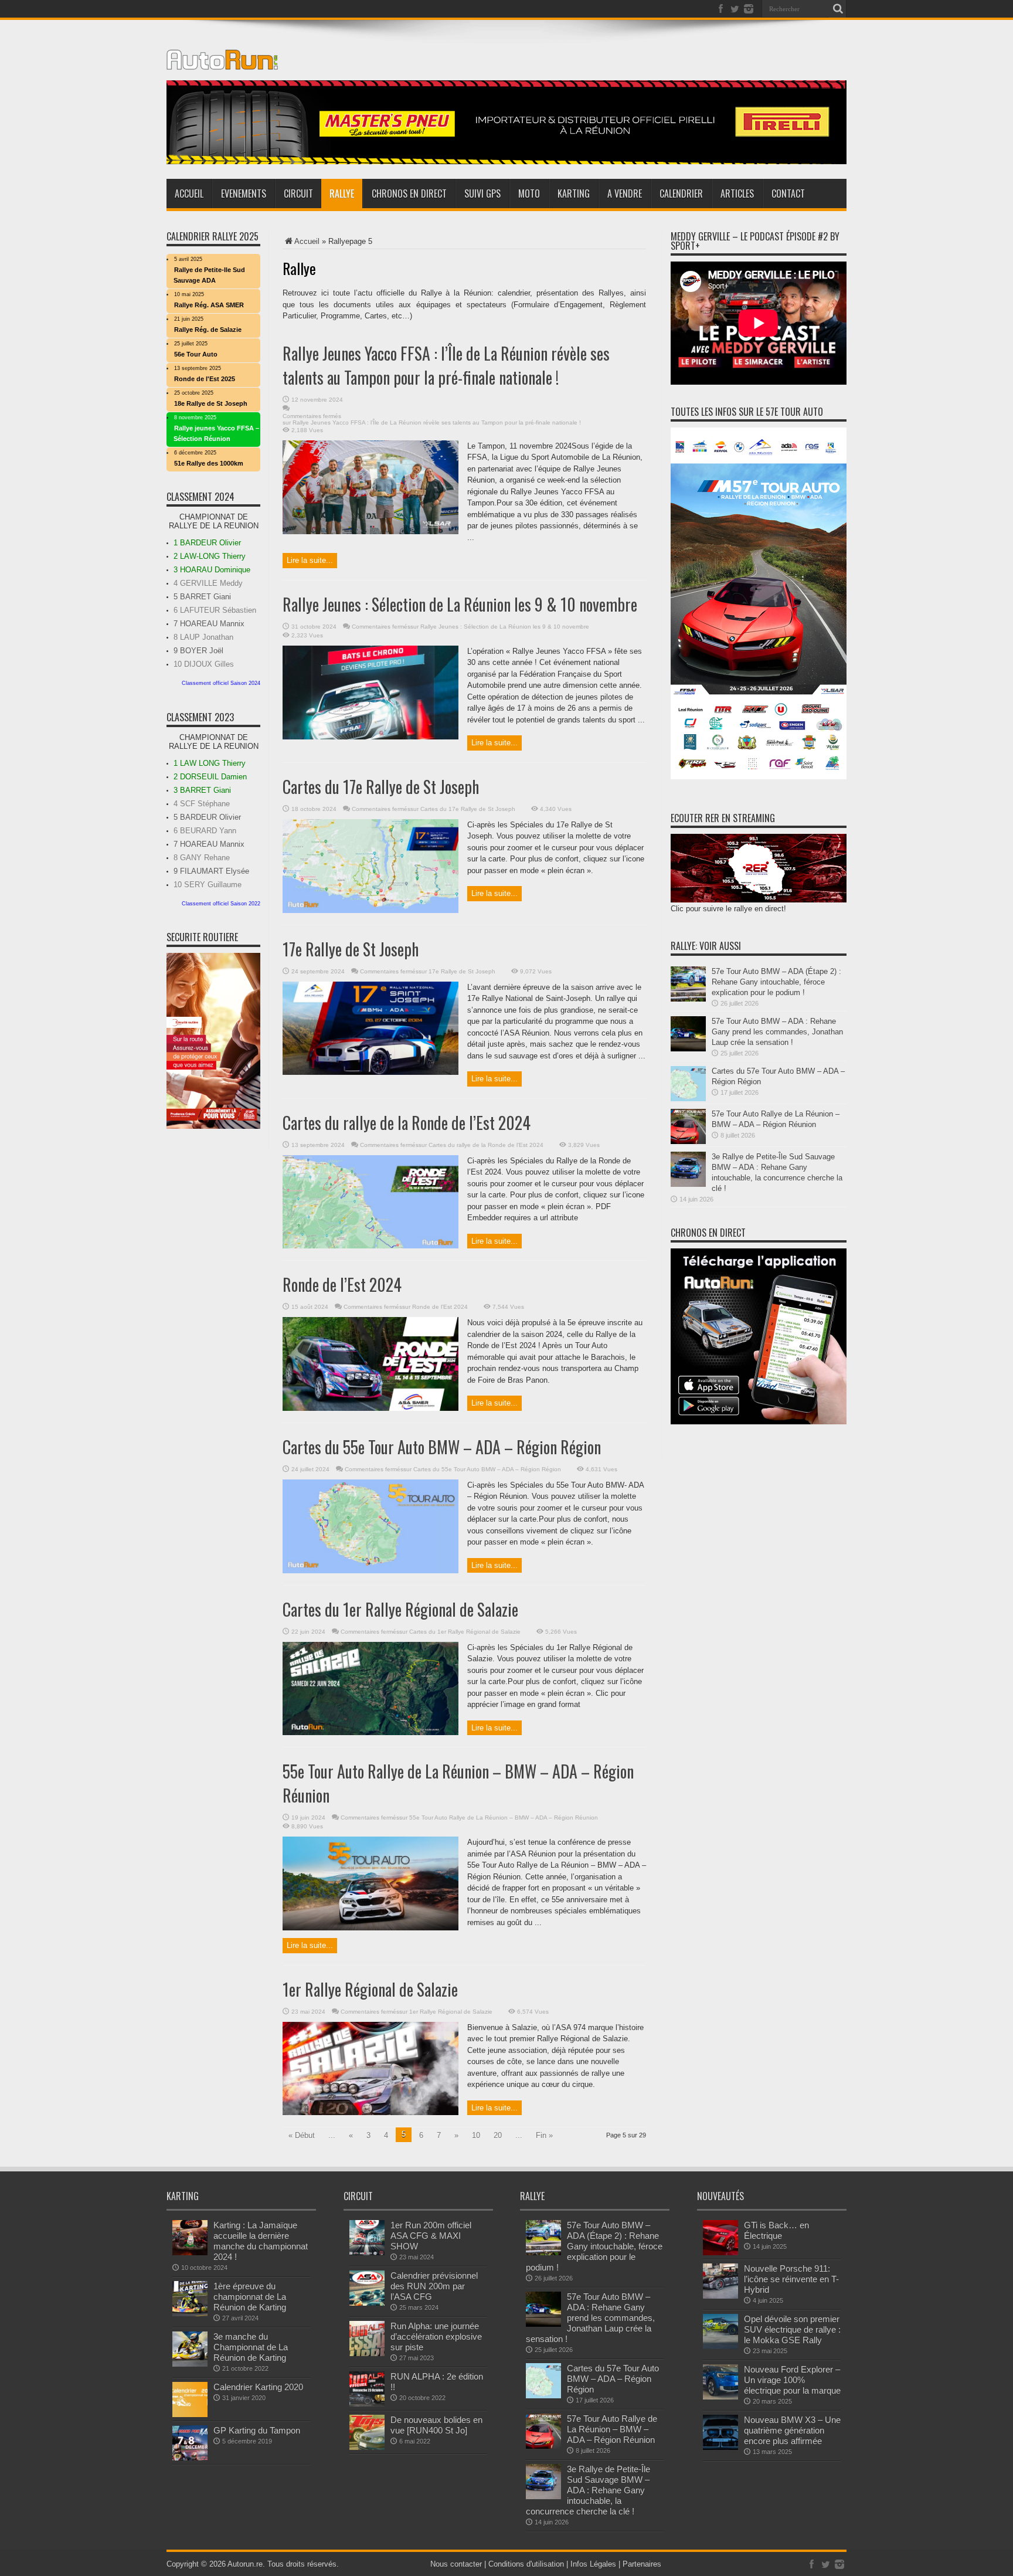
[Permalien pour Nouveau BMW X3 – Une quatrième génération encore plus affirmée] (720, 2447)
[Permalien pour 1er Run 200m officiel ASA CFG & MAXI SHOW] (367, 2253)
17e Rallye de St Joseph (351, 949)
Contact (788, 194)
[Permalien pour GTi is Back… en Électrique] (720, 2253)
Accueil (189, 194)
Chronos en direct (409, 194)
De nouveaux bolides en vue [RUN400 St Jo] (436, 2425)
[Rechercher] (838, 9)
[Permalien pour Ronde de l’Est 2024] (370, 1408)
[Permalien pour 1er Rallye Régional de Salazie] (370, 2112)
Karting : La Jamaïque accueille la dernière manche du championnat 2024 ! (261, 2241)
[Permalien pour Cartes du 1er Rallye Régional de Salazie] (370, 1732)
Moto (529, 194)
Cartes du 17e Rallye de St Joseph (381, 787)
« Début (302, 2135)
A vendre (625, 194)
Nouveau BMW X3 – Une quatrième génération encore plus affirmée (792, 2430)
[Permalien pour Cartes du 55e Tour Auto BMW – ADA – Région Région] (370, 1571)
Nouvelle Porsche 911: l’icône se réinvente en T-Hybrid (791, 2279)
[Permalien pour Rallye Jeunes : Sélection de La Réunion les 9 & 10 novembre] (370, 737)
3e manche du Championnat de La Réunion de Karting (251, 2347)
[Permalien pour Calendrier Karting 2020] (190, 2414)
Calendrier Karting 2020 (258, 2387)
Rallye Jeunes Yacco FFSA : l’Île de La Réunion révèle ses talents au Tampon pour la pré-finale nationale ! (446, 365)
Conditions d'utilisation (526, 2564)
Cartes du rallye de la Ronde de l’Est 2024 (407, 1123)
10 (476, 2135)
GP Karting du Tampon (257, 2430)
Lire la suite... (310, 560)
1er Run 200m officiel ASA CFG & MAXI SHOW (431, 2236)
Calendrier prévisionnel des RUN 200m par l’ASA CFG (434, 2286)
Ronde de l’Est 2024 (342, 1284)
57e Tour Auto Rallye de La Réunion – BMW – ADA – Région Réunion (612, 2429)
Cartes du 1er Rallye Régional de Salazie (400, 1609)
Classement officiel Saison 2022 (221, 904)
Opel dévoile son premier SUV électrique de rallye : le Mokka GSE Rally (792, 2329)
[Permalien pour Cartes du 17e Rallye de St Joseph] (370, 910)
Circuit (298, 194)
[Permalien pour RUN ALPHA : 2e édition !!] (367, 2404)
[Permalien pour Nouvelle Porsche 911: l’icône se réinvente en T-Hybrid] (720, 2296)
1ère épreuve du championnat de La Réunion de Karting (250, 2297)
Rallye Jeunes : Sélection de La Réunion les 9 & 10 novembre (460, 604)
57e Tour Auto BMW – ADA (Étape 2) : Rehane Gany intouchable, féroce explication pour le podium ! (776, 982)
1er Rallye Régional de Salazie (370, 1989)
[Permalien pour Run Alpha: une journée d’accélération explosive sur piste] (367, 2353)
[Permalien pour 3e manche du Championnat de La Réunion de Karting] (190, 2364)
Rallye (342, 194)
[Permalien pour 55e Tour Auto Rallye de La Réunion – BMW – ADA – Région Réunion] (370, 1928)
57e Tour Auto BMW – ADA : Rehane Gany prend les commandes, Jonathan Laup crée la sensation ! (777, 1032)
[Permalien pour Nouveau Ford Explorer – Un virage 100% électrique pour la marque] (720, 2397)
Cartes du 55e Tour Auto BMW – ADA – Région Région (442, 1447)
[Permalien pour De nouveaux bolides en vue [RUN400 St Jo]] (367, 2447)
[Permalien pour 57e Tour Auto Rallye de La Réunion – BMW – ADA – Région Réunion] (688, 1141)
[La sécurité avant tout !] (506, 162)
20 (498, 2135)
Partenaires (642, 2564)
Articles (737, 194)
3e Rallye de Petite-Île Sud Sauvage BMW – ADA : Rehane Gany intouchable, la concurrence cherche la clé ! (588, 2490)
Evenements (244, 194)
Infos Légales (593, 2564)
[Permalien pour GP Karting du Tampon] (190, 2458)
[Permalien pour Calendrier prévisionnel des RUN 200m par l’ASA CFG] (367, 2303)
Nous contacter (456, 2564)
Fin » (544, 2135)
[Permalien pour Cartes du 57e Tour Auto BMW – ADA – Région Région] (688, 1099)
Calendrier (681, 194)
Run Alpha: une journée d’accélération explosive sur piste (436, 2336)
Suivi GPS (482, 194)
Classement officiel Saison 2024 (221, 683)
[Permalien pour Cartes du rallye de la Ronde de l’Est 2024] (370, 1246)
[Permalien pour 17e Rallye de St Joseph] (370, 1072)
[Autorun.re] (222, 61)
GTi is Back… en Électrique (776, 2230)
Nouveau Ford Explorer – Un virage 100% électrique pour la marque (792, 2380)
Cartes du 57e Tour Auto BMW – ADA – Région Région (613, 2379)
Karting (574, 194)
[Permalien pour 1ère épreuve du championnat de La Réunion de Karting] (190, 2314)
